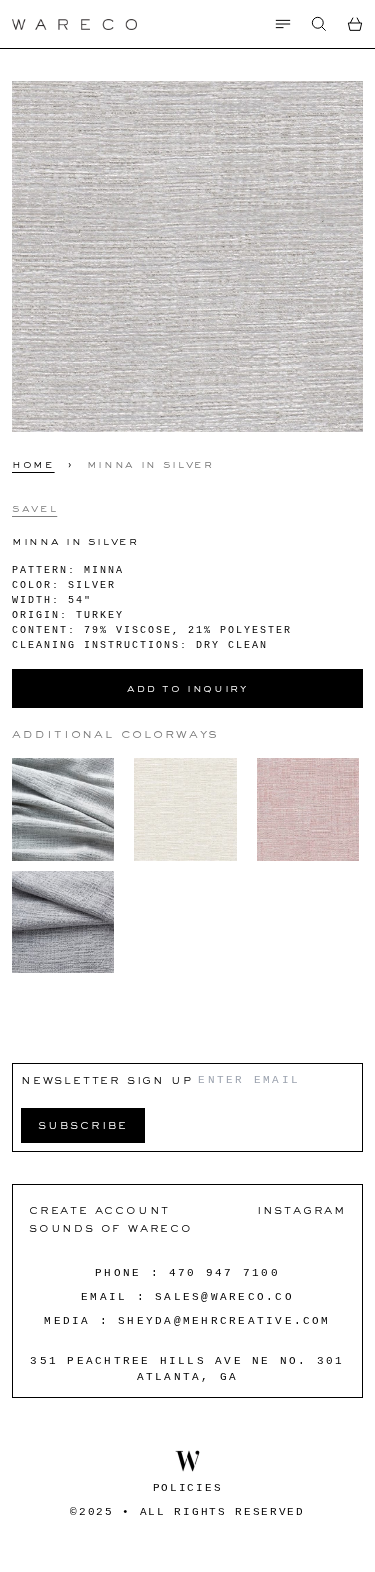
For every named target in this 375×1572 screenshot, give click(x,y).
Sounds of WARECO (111, 1227)
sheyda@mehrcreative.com (224, 1321)
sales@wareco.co (224, 1297)
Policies (187, 1488)
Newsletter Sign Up (106, 1079)
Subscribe (83, 1124)
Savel (34, 508)
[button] (319, 24)
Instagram (301, 1209)
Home (33, 464)
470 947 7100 (224, 1273)
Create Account (99, 1209)
